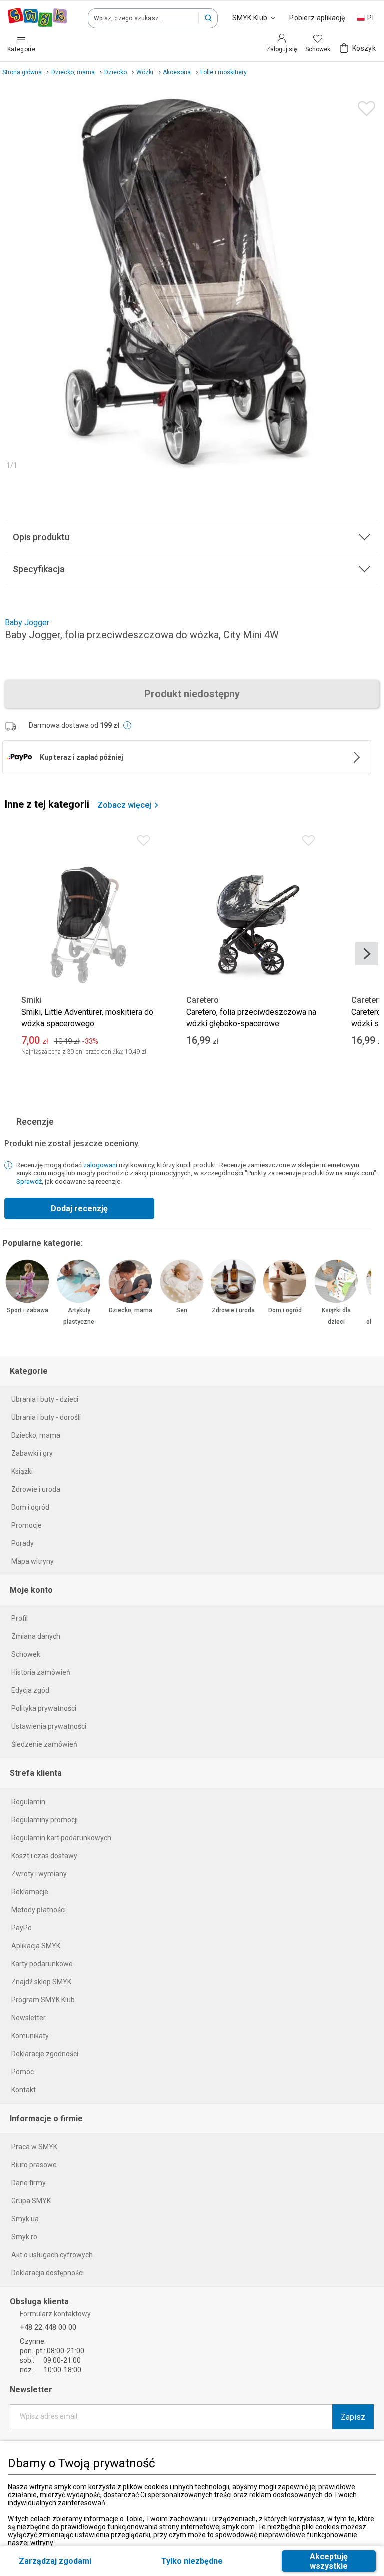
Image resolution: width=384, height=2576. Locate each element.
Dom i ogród (285, 1310)
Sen (182, 1310)
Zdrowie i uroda (233, 1310)
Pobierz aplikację (317, 18)
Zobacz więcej (124, 805)
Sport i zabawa (28, 1310)
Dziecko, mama (131, 1310)
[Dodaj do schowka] (364, 106)
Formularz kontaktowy (55, 2314)
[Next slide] (367, 954)
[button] (208, 18)
